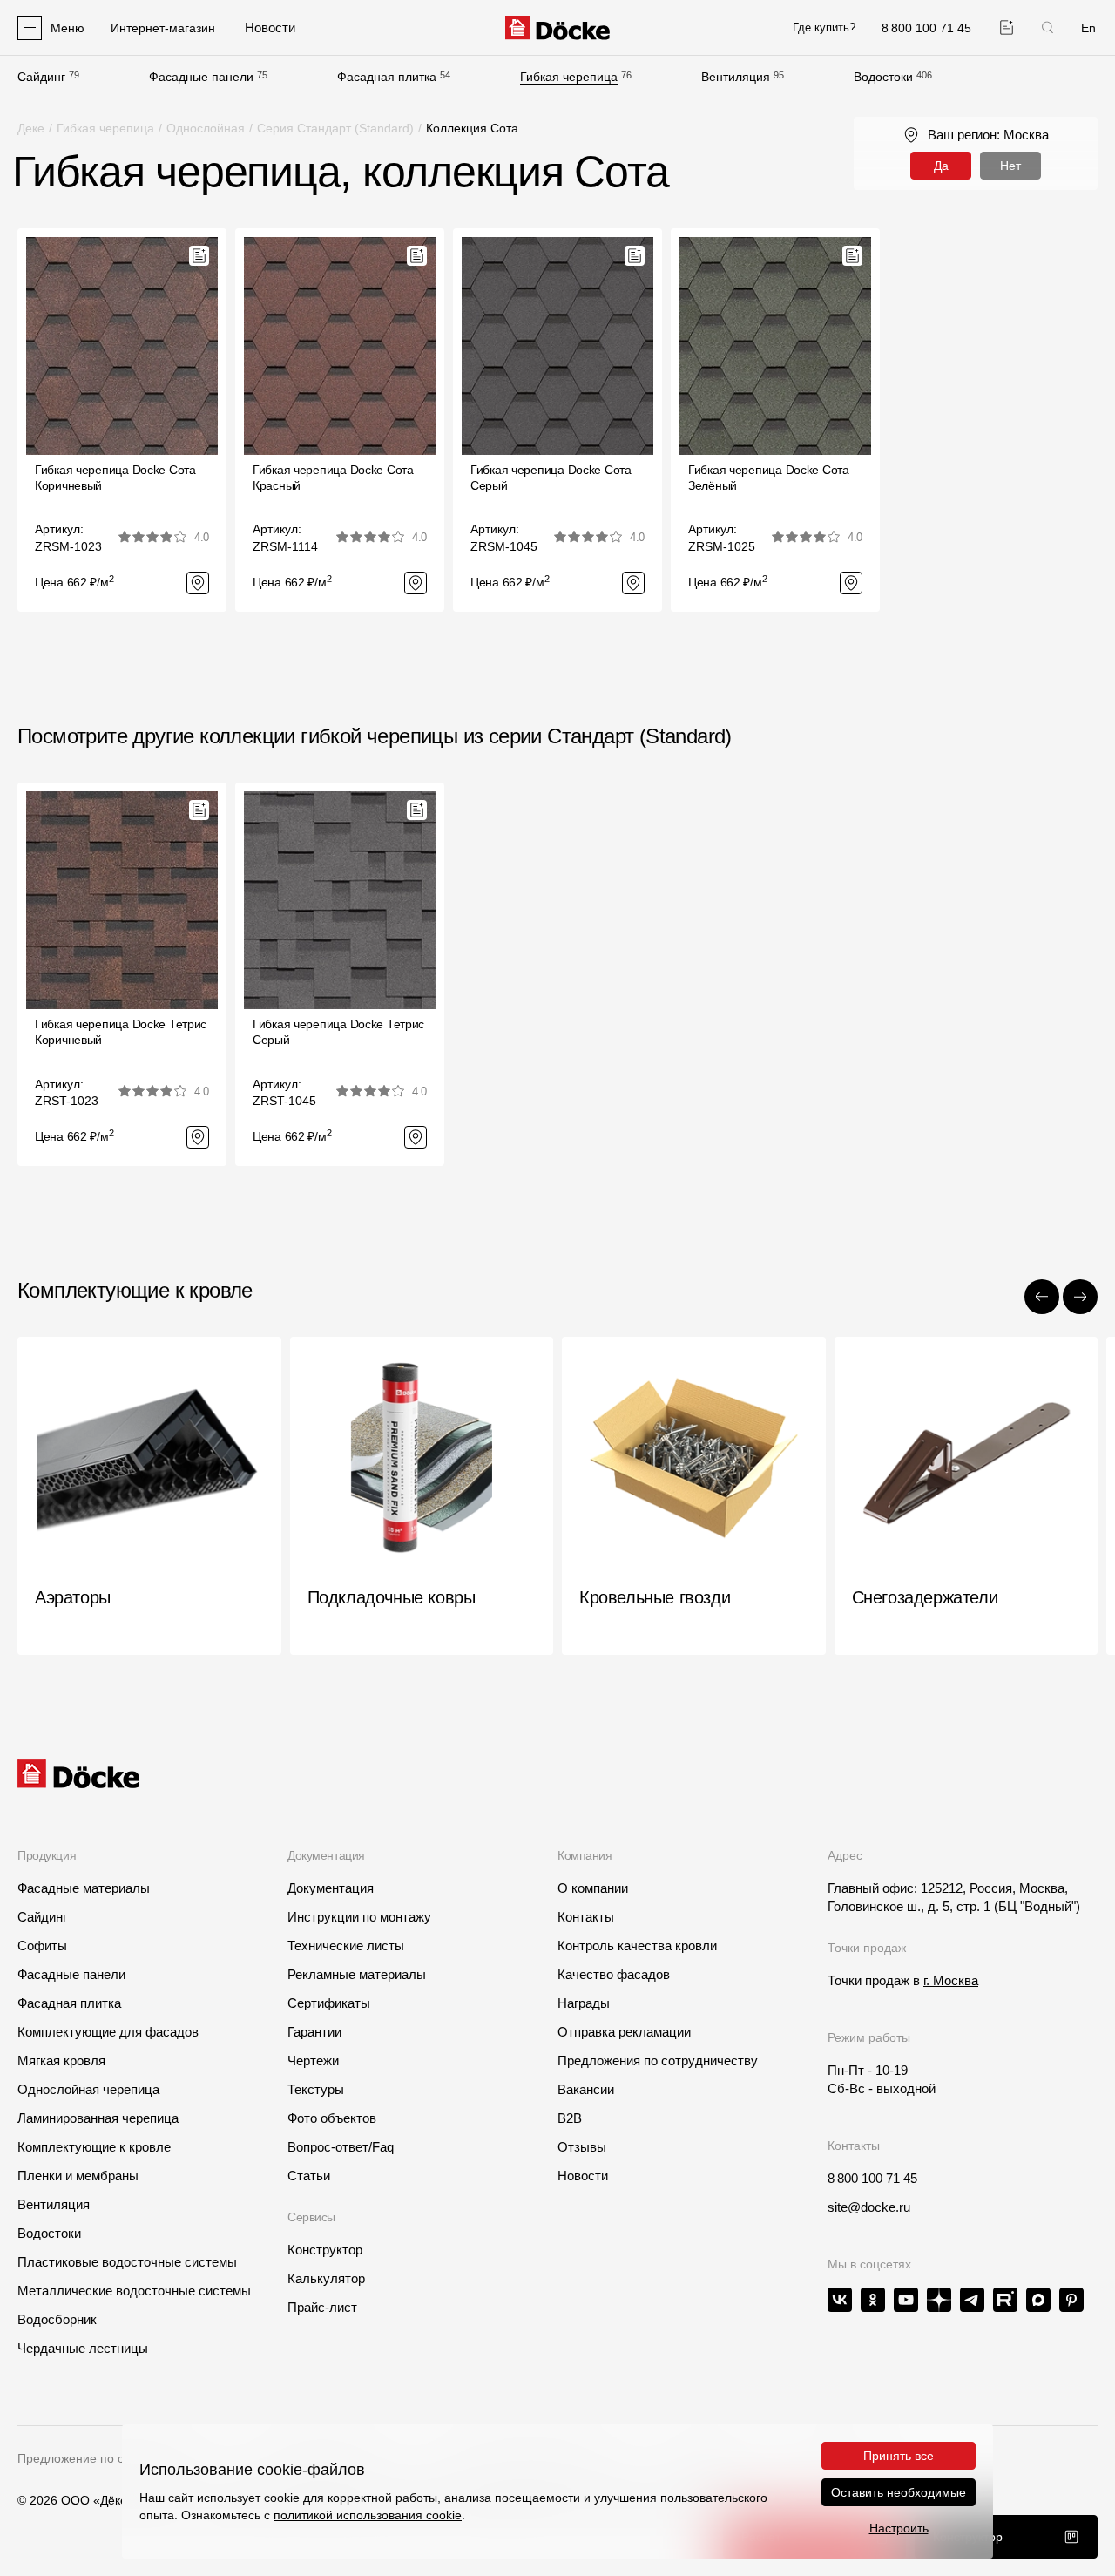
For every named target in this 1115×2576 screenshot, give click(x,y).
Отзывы (582, 2147)
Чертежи (313, 2061)
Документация (331, 1888)
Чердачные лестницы (83, 2348)
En (1088, 28)
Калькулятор (326, 2278)
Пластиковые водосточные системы (127, 2262)
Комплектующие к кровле (94, 2147)
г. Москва (951, 1980)
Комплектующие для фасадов (108, 2032)
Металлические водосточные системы (134, 2291)
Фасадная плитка (387, 77)
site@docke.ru (869, 2207)
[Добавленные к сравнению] (1007, 27)
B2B (570, 2118)
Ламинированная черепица (98, 2118)
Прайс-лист (322, 2307)
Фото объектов (332, 2118)
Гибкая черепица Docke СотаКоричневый (115, 478)
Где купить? (824, 27)
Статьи (309, 2176)
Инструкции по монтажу (359, 1917)
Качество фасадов (614, 1974)
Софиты (42, 1946)
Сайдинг (41, 77)
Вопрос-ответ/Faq (341, 2147)
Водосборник (57, 2319)
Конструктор (325, 2250)
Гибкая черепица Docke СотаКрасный (333, 478)
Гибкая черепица (569, 77)
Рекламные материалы (357, 1974)
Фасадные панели (201, 77)
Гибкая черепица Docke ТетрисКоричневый (121, 1032)
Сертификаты (329, 2003)
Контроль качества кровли (637, 1946)
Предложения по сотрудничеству (658, 2061)
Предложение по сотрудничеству (112, 2458)
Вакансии (586, 2089)
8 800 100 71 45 (872, 2178)
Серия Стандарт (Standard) (335, 128)
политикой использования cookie (368, 2515)
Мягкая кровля (61, 2061)
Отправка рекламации (624, 2032)
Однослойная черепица (88, 2089)
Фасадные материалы (84, 1888)
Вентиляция (736, 77)
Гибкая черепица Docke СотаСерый (551, 478)
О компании (593, 1888)
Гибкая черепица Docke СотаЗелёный (769, 478)
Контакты (586, 1917)
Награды (584, 2003)
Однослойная (206, 128)
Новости (583, 2176)
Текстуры (316, 2089)
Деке (31, 128)
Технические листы (346, 1946)
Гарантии (314, 2032)
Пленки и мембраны (78, 2176)
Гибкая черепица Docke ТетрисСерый (338, 1032)
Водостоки (883, 77)
